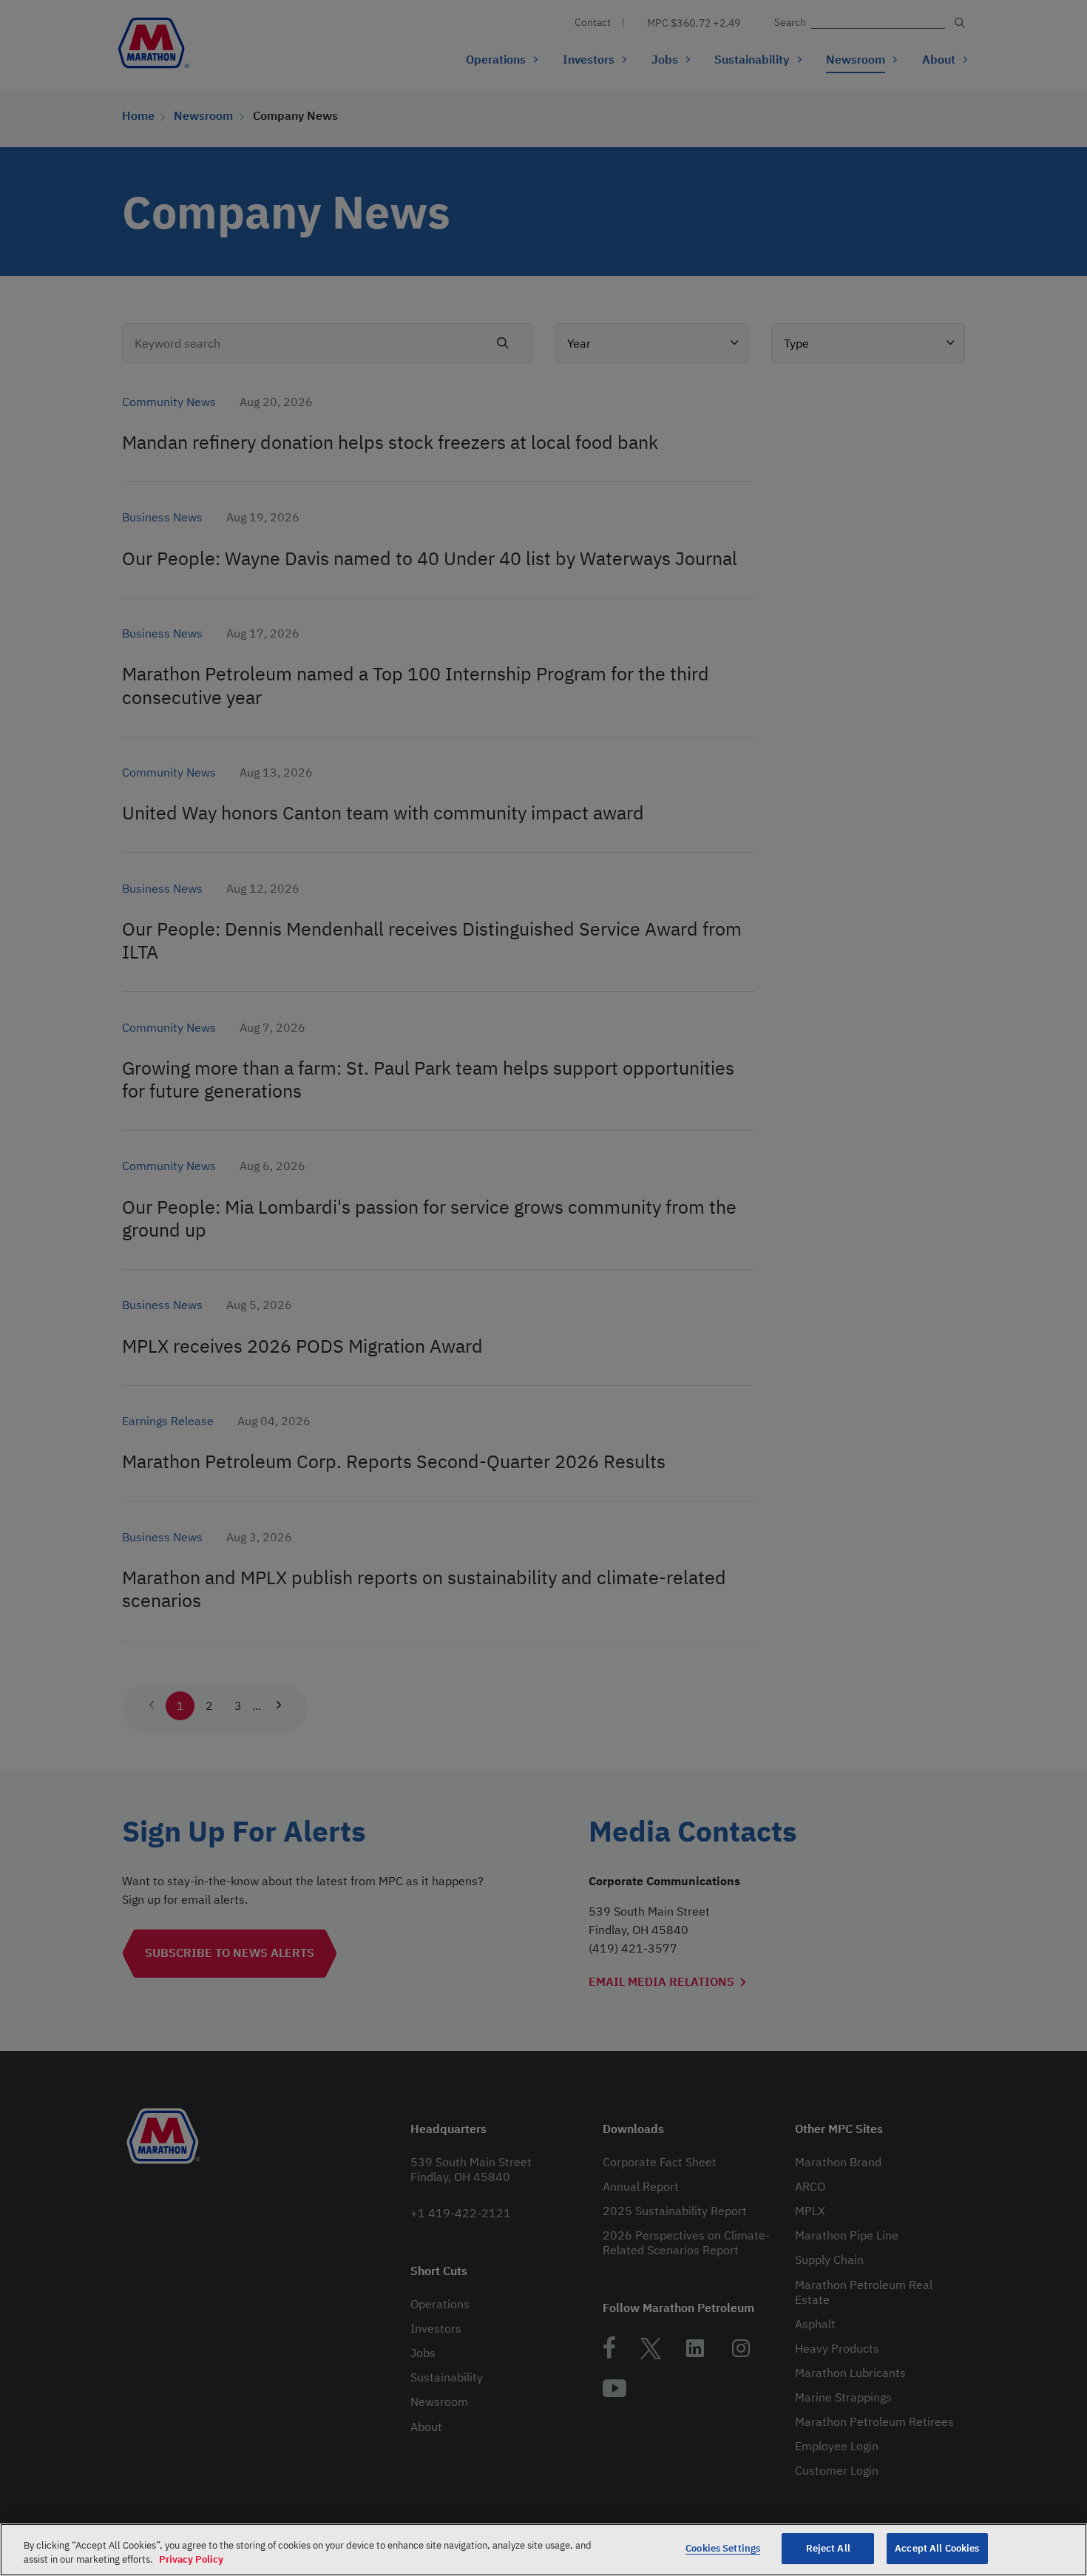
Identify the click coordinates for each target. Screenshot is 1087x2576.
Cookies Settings (723, 2548)
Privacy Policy (191, 2560)
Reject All (828, 2548)
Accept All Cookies (937, 2548)
